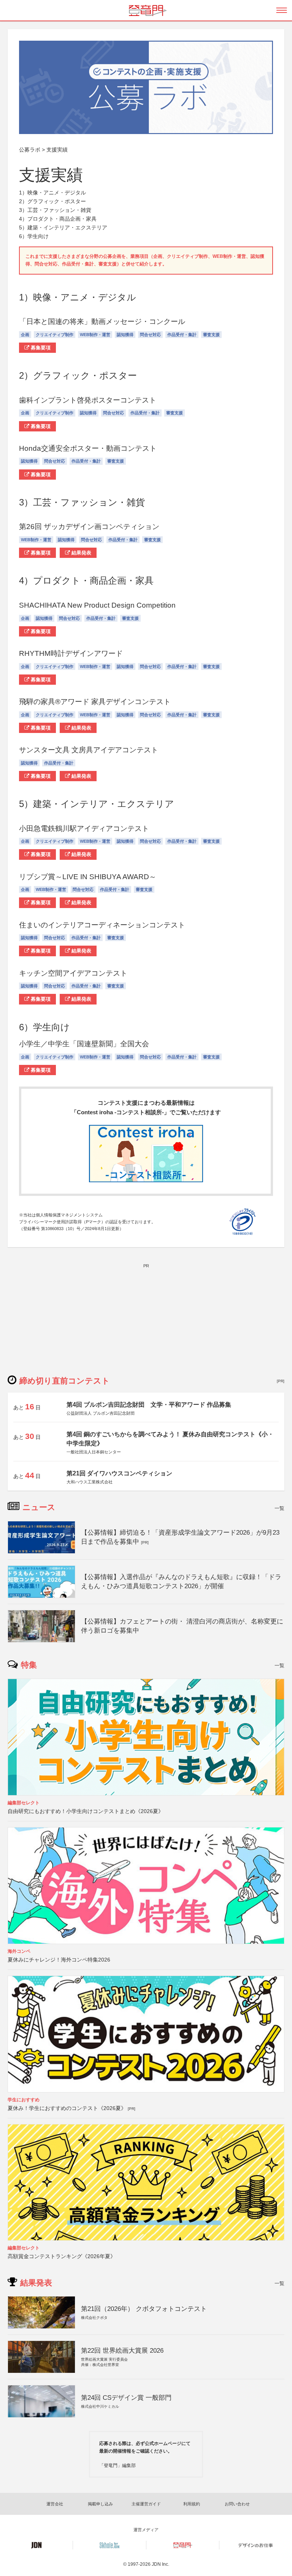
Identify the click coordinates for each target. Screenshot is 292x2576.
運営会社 (55, 2504)
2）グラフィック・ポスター (52, 201)
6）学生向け (34, 236)
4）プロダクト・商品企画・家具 (58, 219)
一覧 (279, 1508)
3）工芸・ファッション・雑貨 (55, 210)
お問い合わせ (237, 2504)
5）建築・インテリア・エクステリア (63, 227)
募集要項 (40, 348)
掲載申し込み (100, 2504)
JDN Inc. (160, 2564)
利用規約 (192, 2504)
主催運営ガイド (146, 2504)
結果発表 (81, 553)
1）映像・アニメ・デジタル (52, 193)
